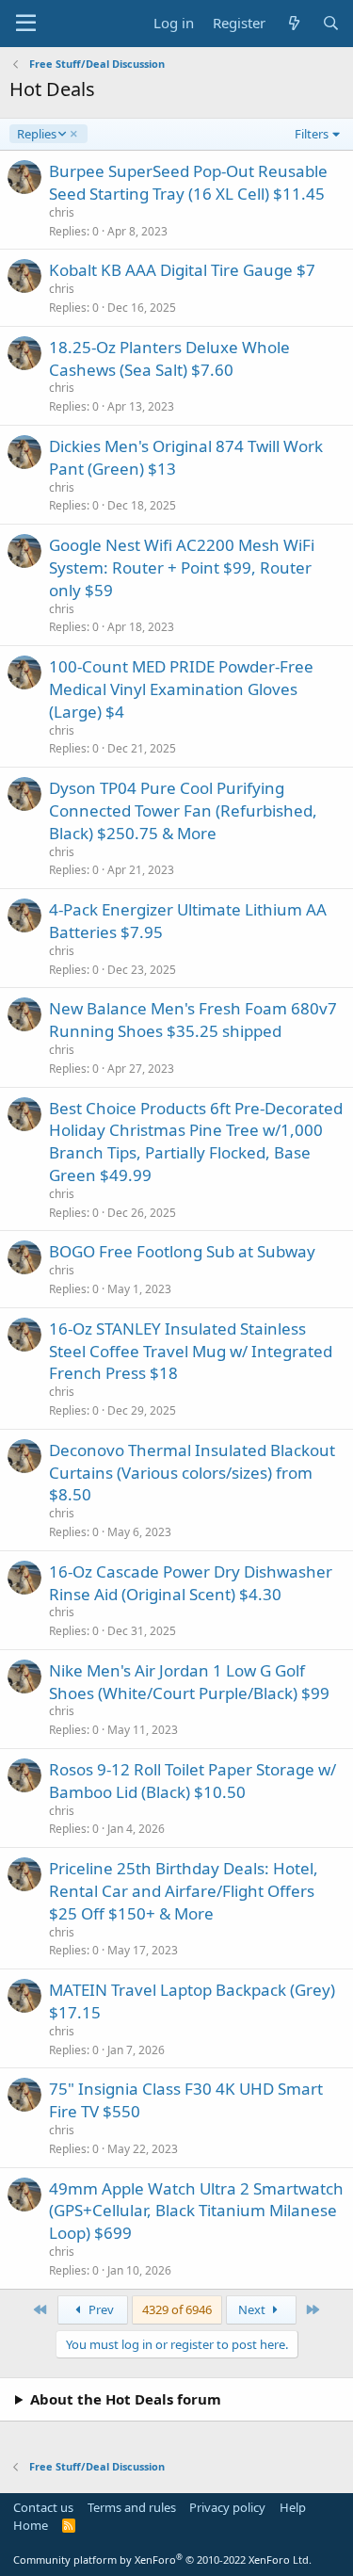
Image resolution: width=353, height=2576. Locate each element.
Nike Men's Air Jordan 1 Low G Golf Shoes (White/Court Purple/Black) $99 (189, 1682)
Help (293, 2507)
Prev (100, 2309)
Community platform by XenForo (162, 2560)
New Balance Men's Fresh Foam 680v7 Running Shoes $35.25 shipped (193, 1020)
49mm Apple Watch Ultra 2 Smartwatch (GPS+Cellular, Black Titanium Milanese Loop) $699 (196, 2211)
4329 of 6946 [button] (177, 2309)
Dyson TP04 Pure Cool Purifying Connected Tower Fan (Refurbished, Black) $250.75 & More (183, 810)
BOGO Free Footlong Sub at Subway (182, 1251)
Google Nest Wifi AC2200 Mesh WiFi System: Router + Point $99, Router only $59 (182, 567)
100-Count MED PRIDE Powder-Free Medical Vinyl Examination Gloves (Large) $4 (181, 689)
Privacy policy (227, 2507)
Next (253, 2309)
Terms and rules (132, 2507)
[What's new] (293, 23)
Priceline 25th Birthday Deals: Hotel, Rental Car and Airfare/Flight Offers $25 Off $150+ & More (184, 1891)
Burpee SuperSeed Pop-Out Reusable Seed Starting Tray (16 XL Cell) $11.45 (188, 182)
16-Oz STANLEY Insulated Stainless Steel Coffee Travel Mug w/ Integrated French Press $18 (191, 1351)
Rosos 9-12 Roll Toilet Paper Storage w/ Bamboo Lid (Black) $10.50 (193, 1781)
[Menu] (26, 24)
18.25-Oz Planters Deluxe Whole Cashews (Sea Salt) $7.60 (169, 358)
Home (31, 2525)
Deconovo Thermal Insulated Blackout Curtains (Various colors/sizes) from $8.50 (192, 1473)
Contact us (43, 2507)
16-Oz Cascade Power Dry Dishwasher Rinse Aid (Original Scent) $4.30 (191, 1583)
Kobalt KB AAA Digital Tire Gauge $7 (182, 270)
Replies (36, 134)
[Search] (331, 23)
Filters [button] (312, 134)
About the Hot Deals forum (126, 2399)
